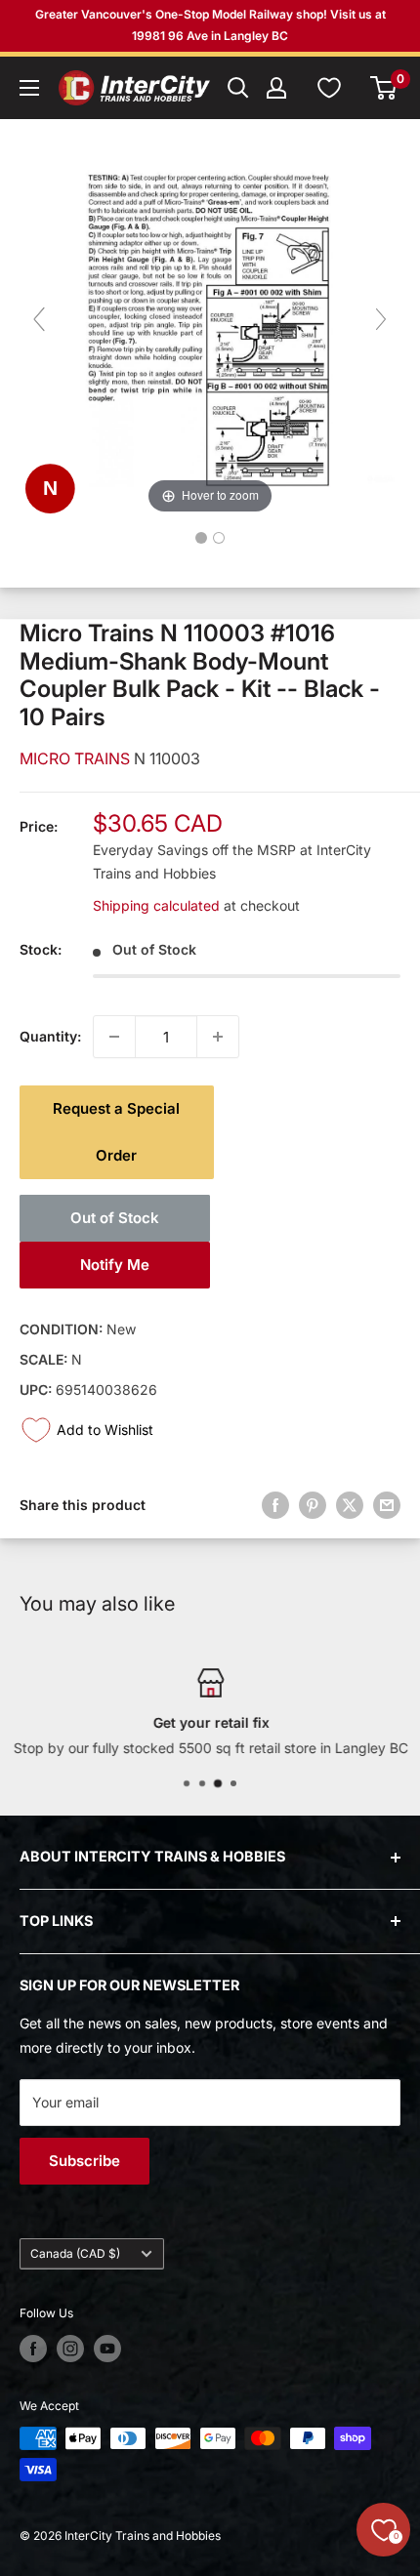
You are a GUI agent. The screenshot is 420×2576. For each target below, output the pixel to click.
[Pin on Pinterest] (313, 1505)
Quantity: (50, 1036)
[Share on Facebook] (275, 1505)
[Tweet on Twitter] (350, 1505)
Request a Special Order (116, 1132)
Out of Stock (115, 1218)
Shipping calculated (156, 905)
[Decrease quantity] (114, 1037)
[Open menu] (29, 88)
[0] (384, 88)
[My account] (276, 88)
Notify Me (115, 1265)
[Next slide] (381, 319)
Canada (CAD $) (75, 2253)
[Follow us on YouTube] (107, 2349)
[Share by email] (387, 1505)
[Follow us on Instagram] (70, 2349)
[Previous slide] (39, 319)
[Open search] (238, 88)
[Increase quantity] (218, 1037)
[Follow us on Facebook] (33, 2349)
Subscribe (84, 2161)
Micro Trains (77, 758)
